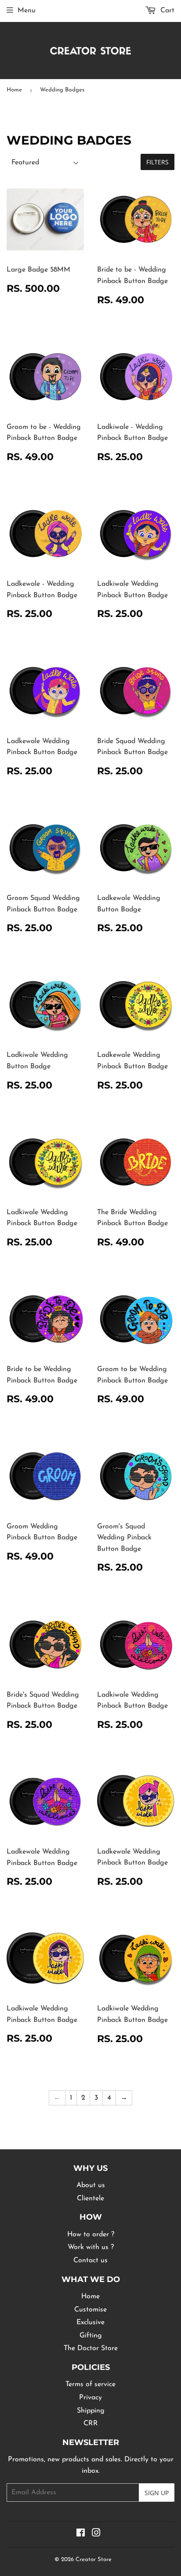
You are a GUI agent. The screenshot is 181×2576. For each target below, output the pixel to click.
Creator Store (94, 2560)
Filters (157, 162)
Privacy (90, 2398)
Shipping (91, 2411)
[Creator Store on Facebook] (81, 2534)
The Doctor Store (91, 2348)
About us (91, 2185)
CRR (91, 2424)
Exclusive (90, 2322)
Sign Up (157, 2493)
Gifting (91, 2336)
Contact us (90, 2260)
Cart (166, 11)
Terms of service (90, 2384)
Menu (27, 11)
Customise (90, 2310)
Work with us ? (91, 2247)
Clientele (90, 2199)
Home (14, 90)
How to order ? (91, 2235)
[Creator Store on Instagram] (96, 2534)
